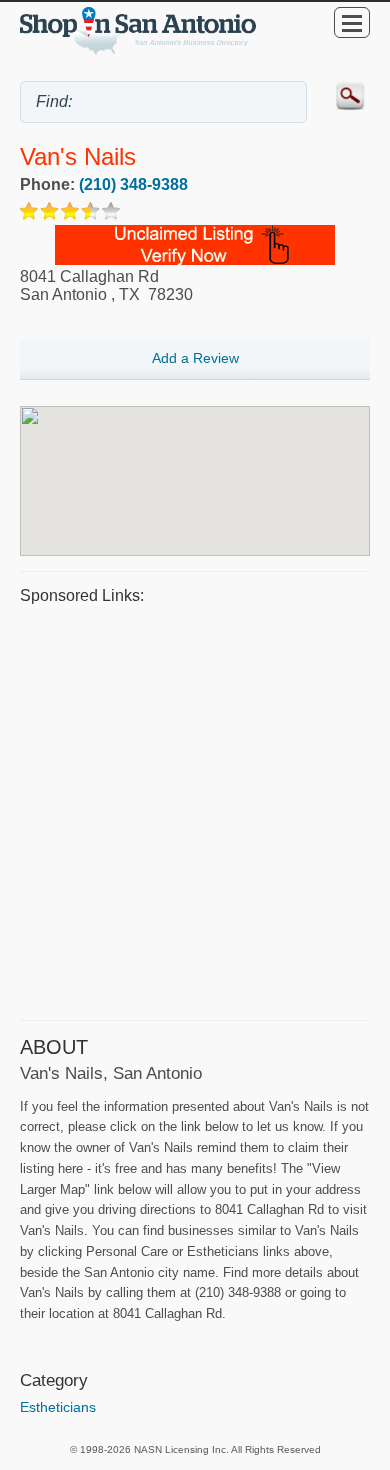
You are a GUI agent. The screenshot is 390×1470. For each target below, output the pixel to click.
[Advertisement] (195, 810)
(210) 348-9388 (133, 184)
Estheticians (58, 1407)
